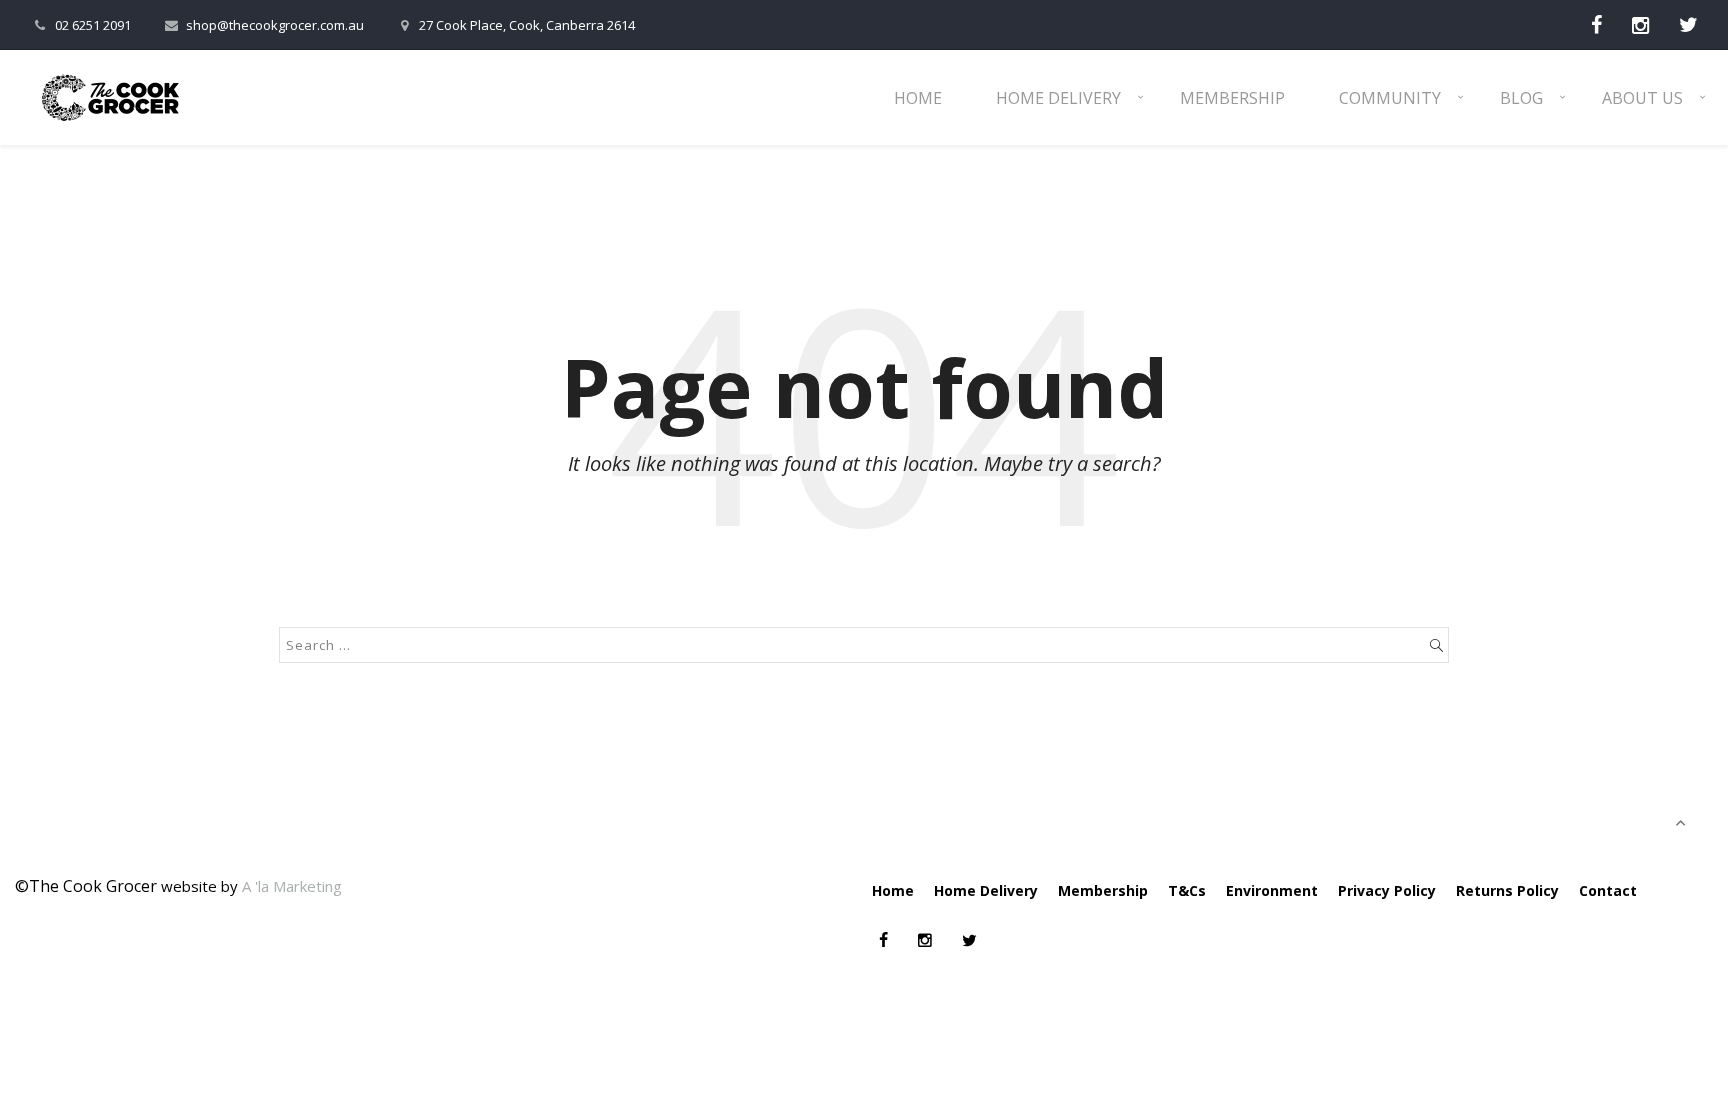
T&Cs (1187, 890)
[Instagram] (1640, 24)
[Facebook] (1596, 24)
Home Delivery (1058, 98)
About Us (1642, 98)
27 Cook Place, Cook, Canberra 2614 (527, 25)
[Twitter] (1688, 24)
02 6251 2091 (93, 25)
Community (1390, 98)
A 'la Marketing (292, 886)
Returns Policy (1507, 890)
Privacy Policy (1387, 890)
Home (918, 98)
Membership (1232, 98)
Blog (1521, 98)
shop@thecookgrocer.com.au (275, 25)
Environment (1272, 890)
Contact (1608, 890)
